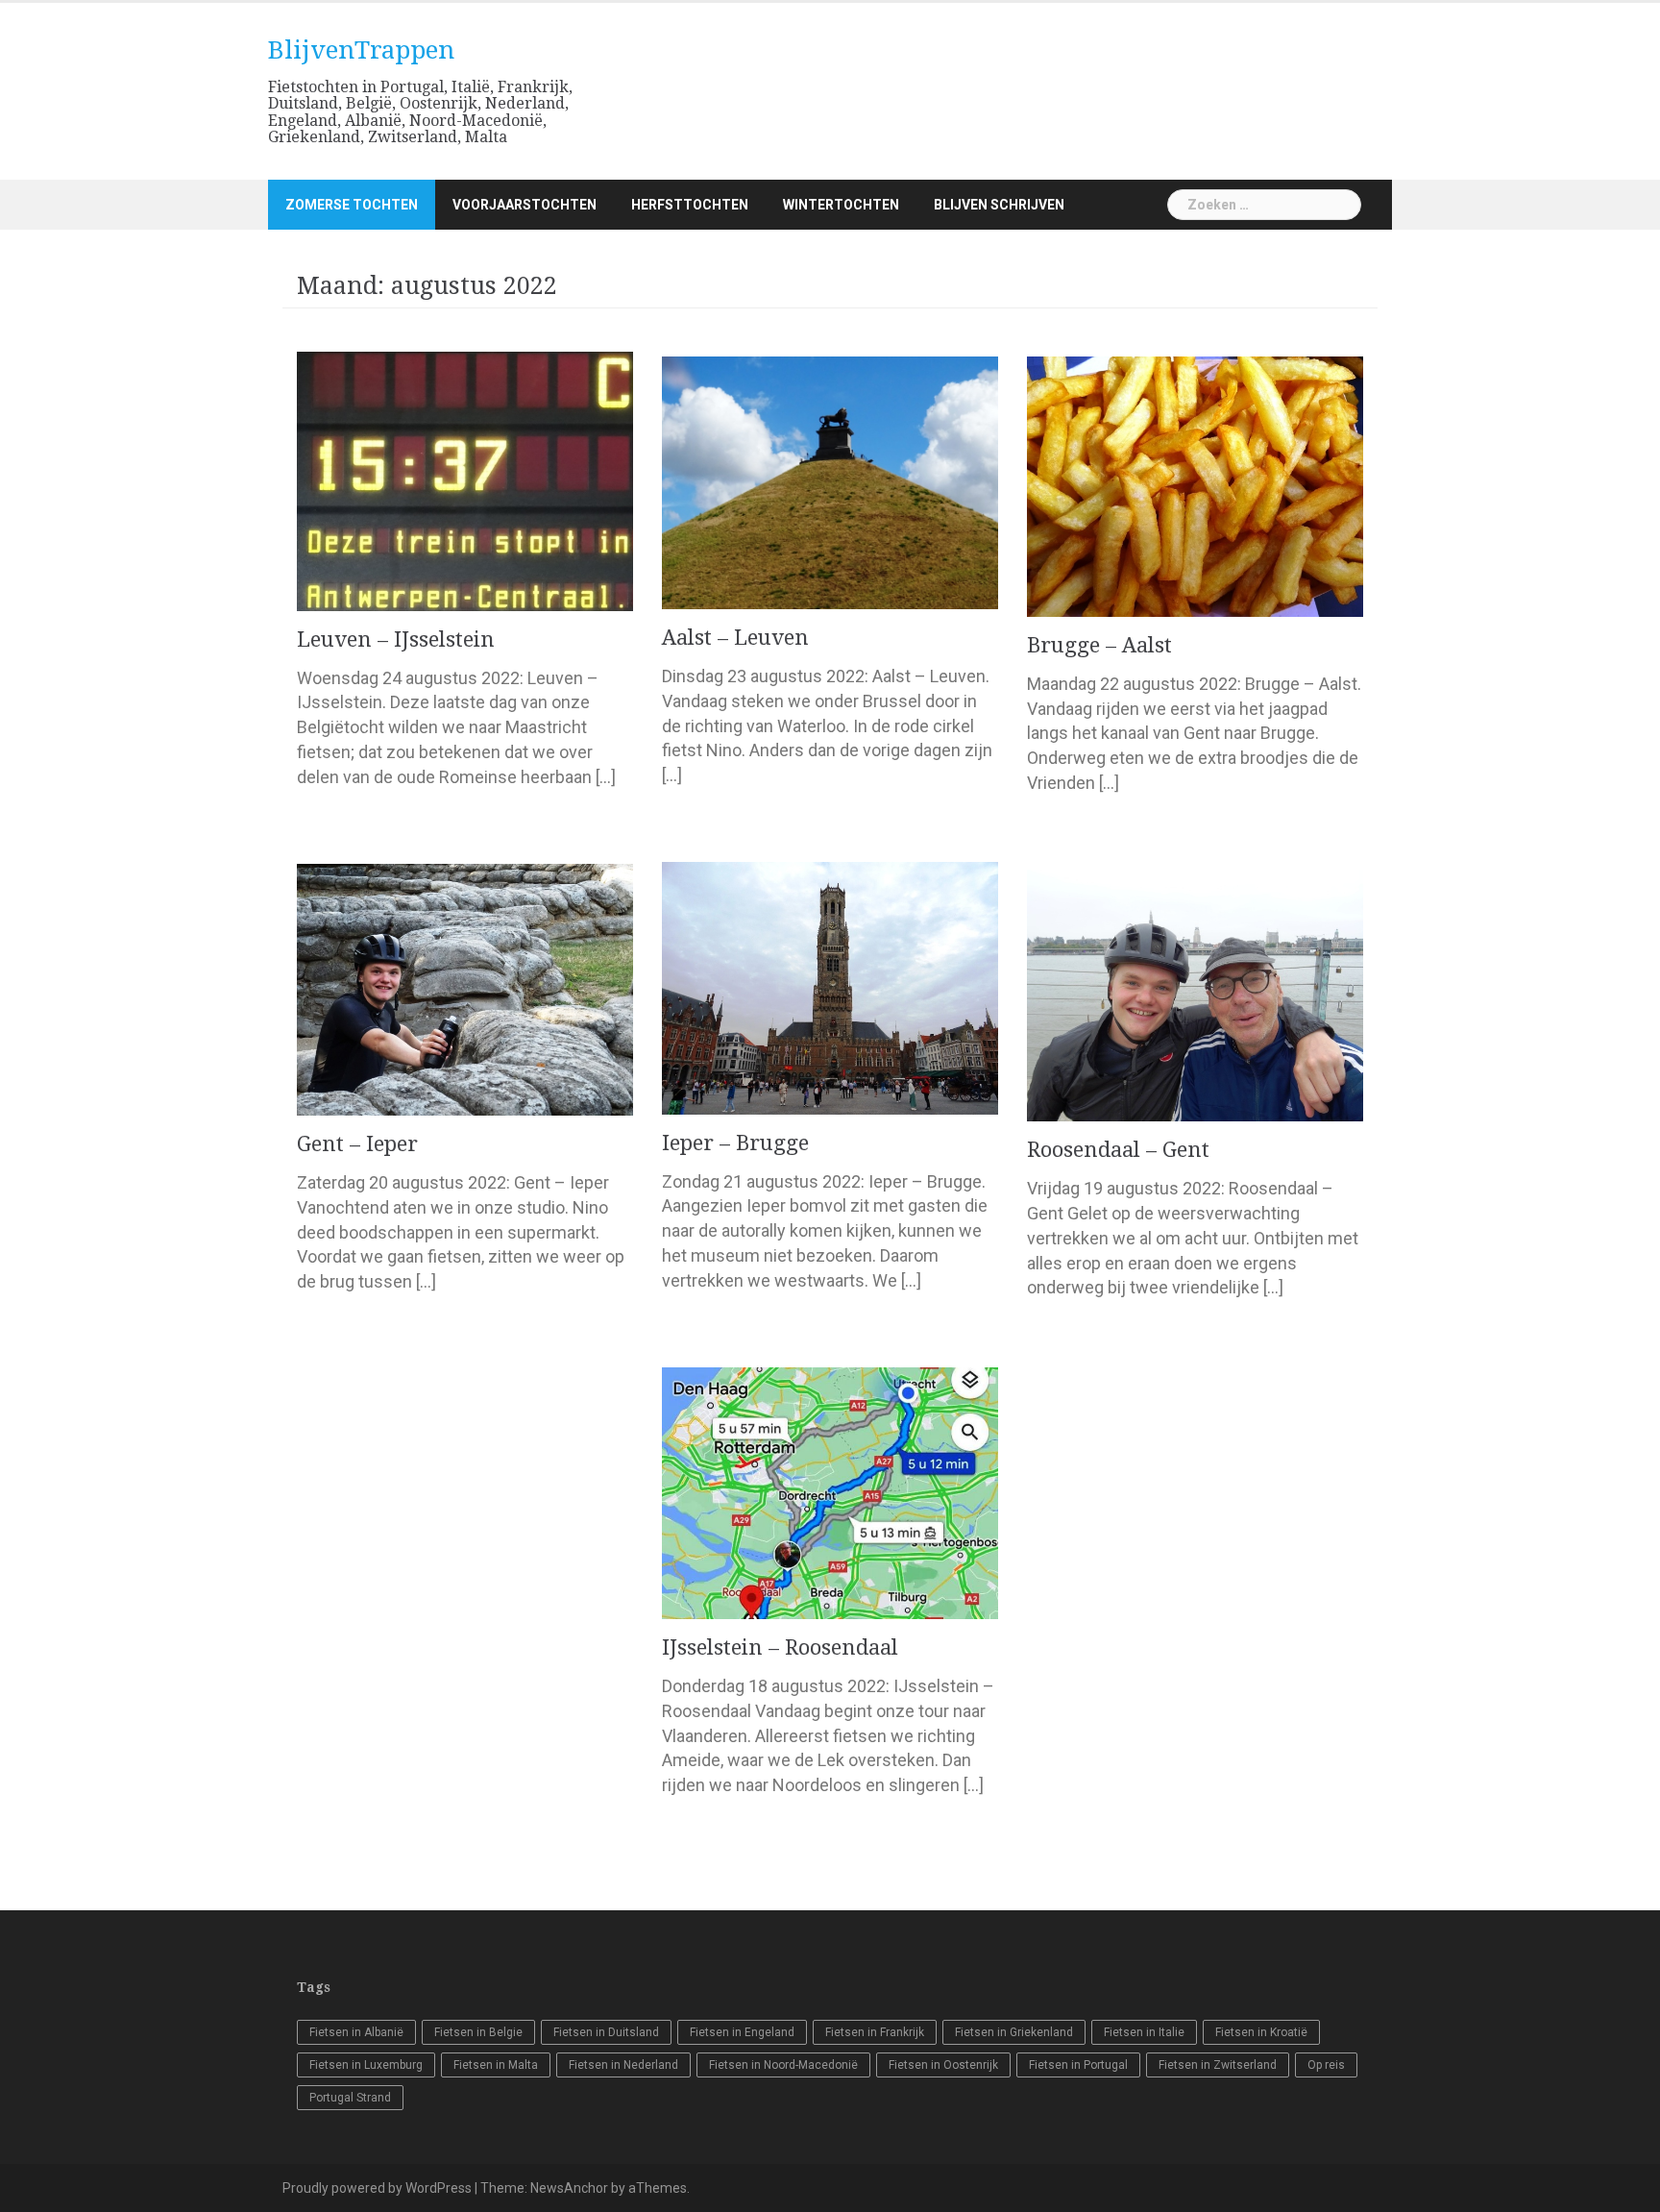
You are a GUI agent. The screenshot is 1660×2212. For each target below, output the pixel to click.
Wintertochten (841, 205)
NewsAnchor (569, 2188)
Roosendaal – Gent (1118, 1150)
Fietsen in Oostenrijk (943, 2065)
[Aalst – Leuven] (830, 482)
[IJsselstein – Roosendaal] (830, 1492)
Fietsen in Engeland (742, 2032)
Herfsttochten (690, 205)
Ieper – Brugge (735, 1143)
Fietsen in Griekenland (1014, 2032)
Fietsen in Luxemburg (366, 2065)
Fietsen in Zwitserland (1218, 2065)
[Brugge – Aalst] (1195, 485)
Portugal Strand (350, 2098)
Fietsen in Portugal (1078, 2065)
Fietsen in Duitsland (606, 2032)
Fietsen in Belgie (478, 2032)
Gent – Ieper (357, 1144)
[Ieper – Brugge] (830, 986)
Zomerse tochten (352, 205)
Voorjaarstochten (525, 205)
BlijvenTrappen (361, 50)
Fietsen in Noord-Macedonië (783, 2065)
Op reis (1326, 2065)
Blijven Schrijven (999, 205)
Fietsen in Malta (496, 2065)
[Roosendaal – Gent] (1195, 994)
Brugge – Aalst (1099, 645)
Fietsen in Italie (1144, 2032)
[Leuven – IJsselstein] (465, 480)
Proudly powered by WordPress (377, 2188)
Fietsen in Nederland (623, 2065)
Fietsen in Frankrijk (875, 2032)
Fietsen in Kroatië (1261, 2032)
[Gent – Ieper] (465, 988)
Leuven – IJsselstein (396, 639)
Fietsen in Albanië (356, 2032)
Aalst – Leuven (735, 638)
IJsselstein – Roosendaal (780, 1647)
